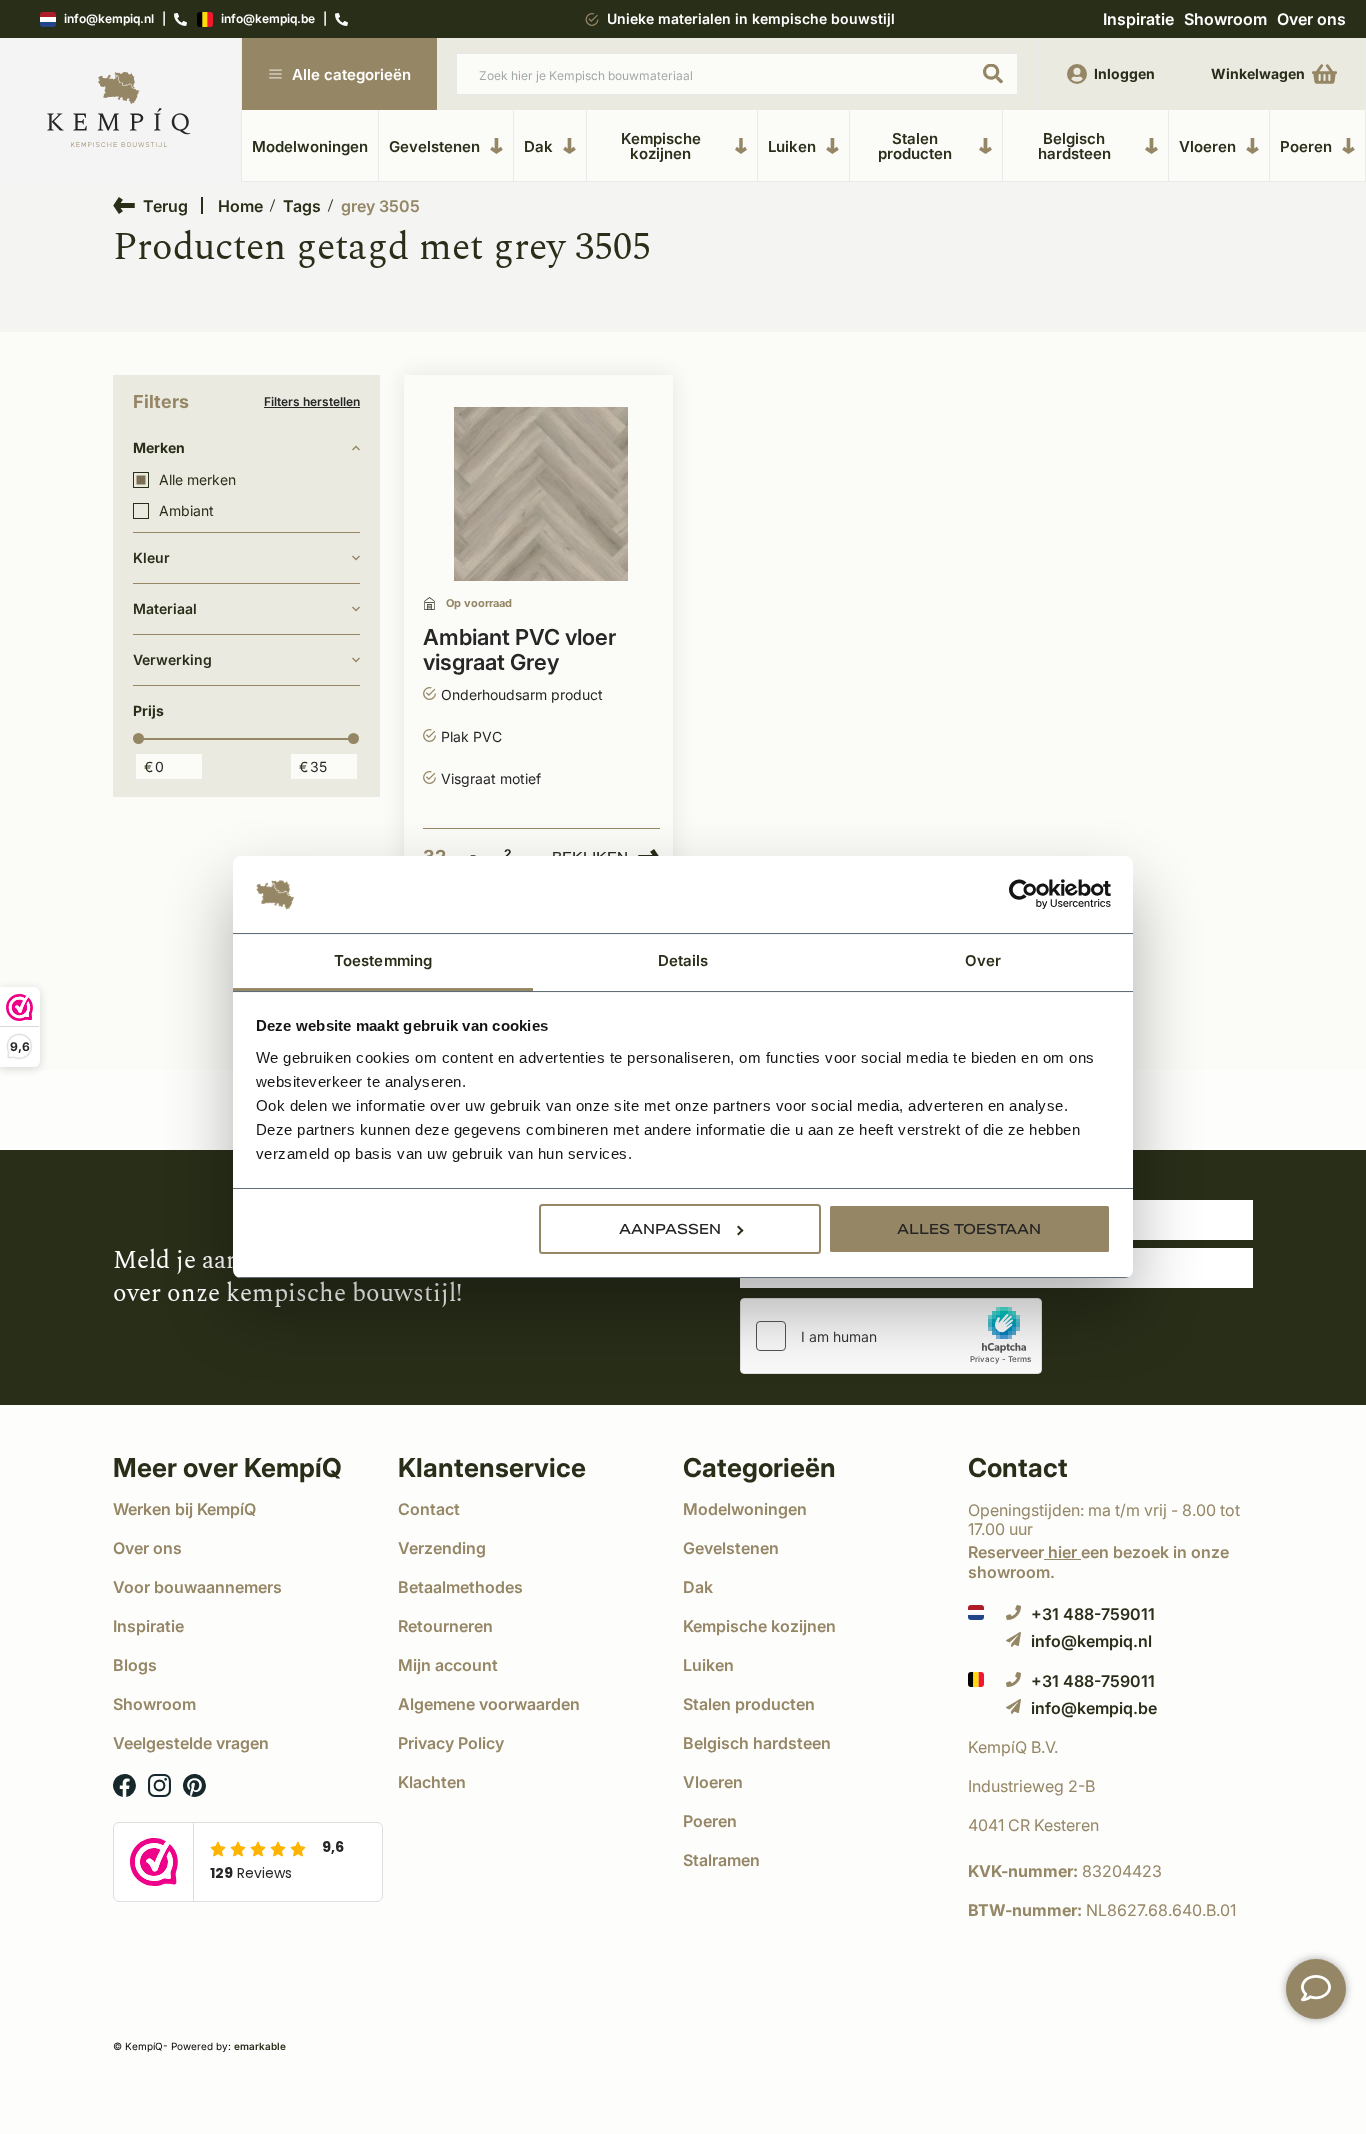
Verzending (442, 1548)
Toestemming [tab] (383, 960)
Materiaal (165, 608)
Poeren (1306, 146)
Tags (302, 206)
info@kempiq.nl (109, 19)
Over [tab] (983, 960)
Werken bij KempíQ (184, 1509)
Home (240, 206)
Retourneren (445, 1626)
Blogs (135, 1665)
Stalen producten (915, 146)
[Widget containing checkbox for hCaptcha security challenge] (891, 1336)
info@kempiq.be (268, 19)
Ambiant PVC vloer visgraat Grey (519, 650)
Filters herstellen (312, 402)
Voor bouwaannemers (197, 1587)
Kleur (151, 557)
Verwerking (172, 659)
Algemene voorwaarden (489, 1704)
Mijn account (448, 1665)
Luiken (792, 146)
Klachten (432, 1782)
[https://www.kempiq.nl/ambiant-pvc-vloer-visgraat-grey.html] (541, 494)
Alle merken (197, 480)
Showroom (1225, 19)
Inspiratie (1138, 19)
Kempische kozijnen (661, 146)
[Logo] (119, 110)
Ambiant (186, 511)
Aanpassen (670, 1229)
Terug (165, 205)
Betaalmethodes (460, 1587)
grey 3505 (380, 206)
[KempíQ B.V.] (1110, 1747)
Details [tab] (683, 960)
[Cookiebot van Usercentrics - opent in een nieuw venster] (1023, 895)
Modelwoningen (310, 146)
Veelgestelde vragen (191, 1743)
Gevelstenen (434, 146)
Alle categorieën (351, 74)
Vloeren (1207, 146)
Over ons (1311, 19)
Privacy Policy (451, 1743)
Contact (429, 1509)
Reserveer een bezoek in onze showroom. (1098, 1561)
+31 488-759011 (1093, 1613)
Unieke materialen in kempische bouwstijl (751, 18)
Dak (538, 146)
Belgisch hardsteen (1074, 146)
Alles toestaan (969, 1229)
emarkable (260, 2046)
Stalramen (721, 1860)
